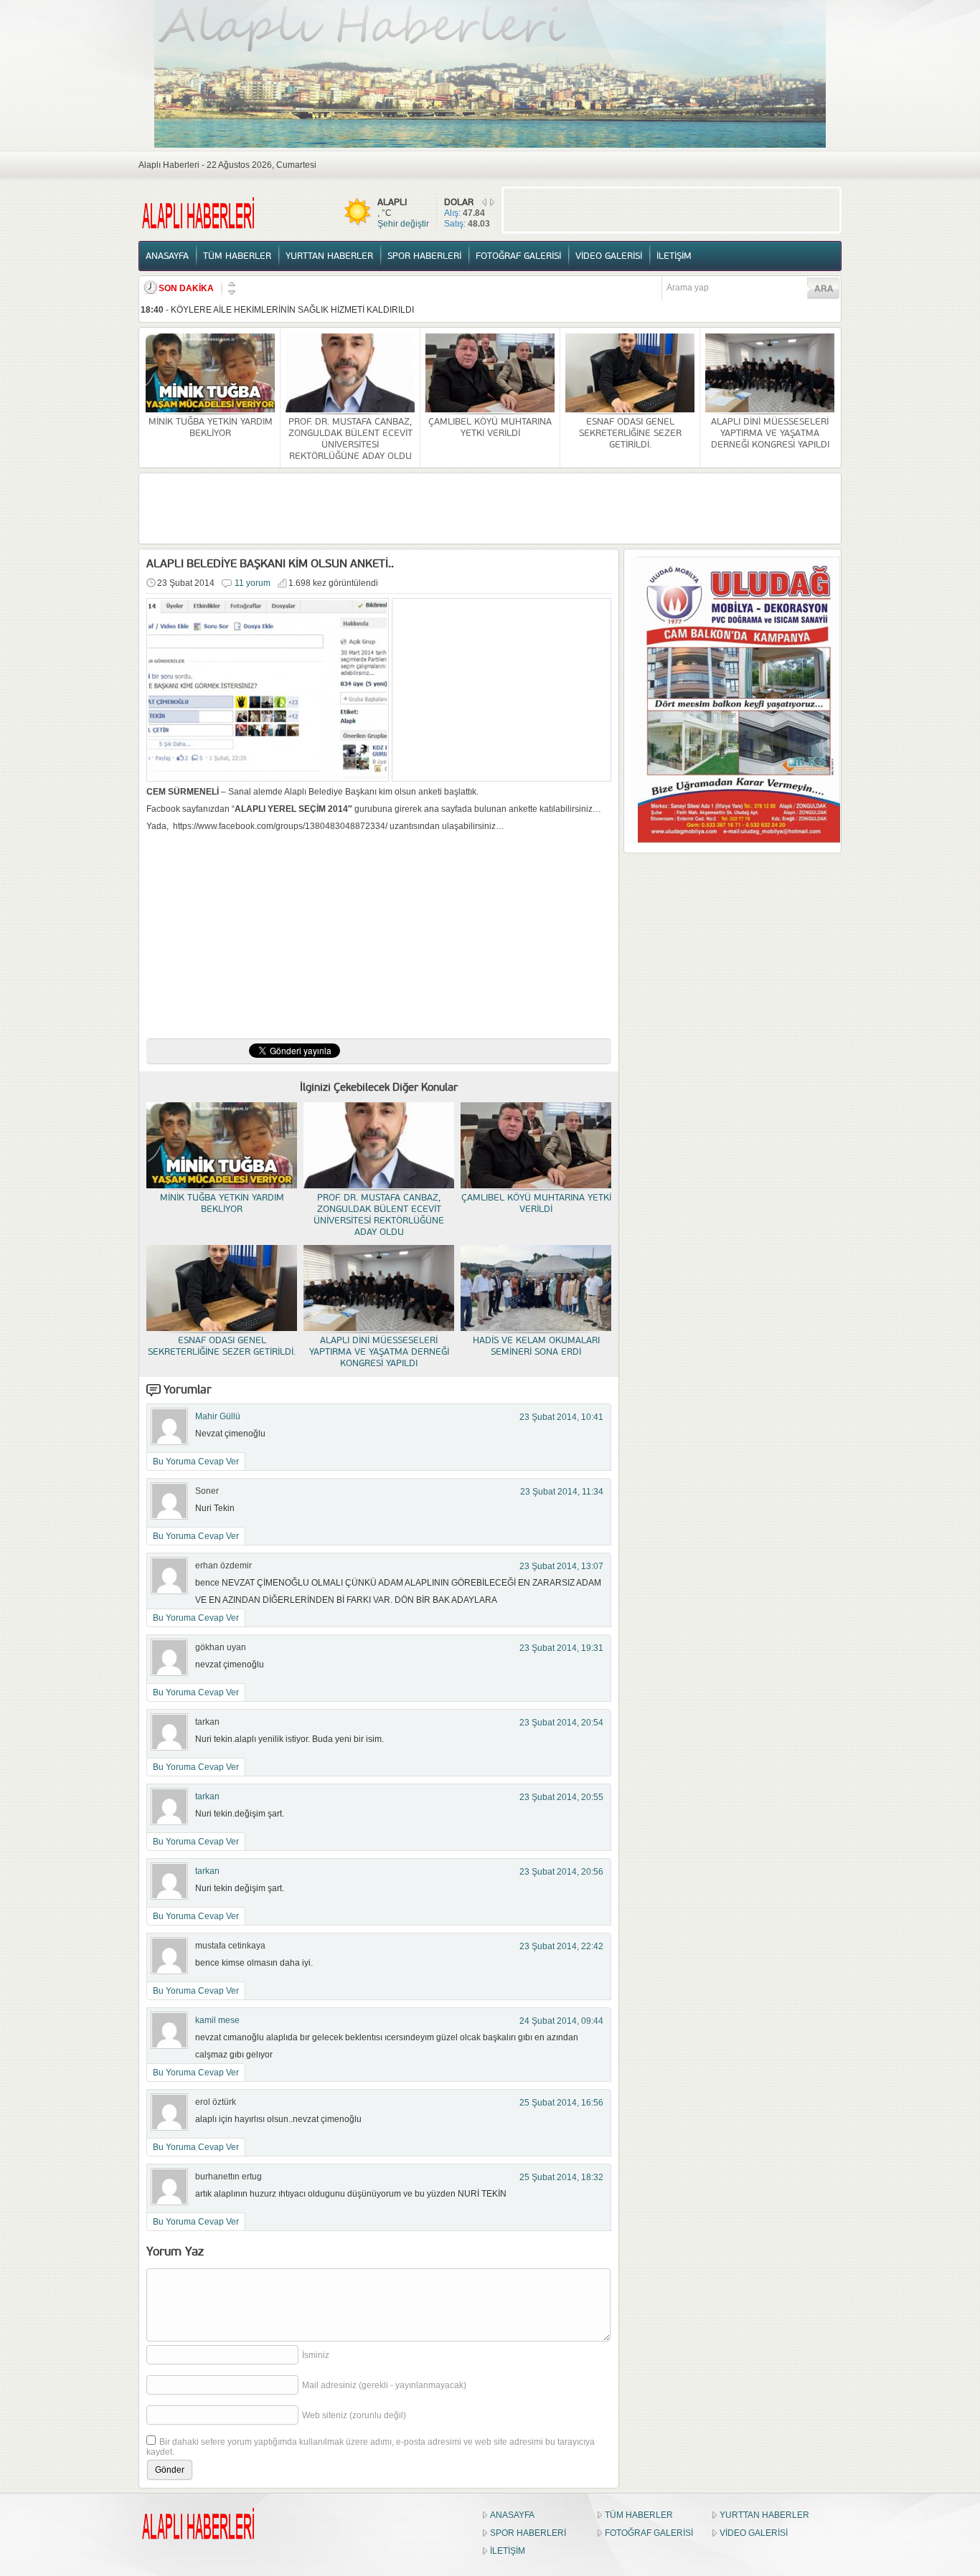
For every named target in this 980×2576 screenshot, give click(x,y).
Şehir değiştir (403, 224)
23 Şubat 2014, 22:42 (561, 1946)
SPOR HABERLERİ (424, 256)
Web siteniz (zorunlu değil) (354, 2415)
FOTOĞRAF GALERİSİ (518, 256)
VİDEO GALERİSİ (609, 256)
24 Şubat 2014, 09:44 (561, 2021)
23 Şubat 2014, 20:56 (561, 1872)
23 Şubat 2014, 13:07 (561, 1566)
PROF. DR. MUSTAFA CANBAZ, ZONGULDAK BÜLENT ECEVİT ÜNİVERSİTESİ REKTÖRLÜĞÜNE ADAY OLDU (350, 439)
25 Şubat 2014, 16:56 (561, 2103)
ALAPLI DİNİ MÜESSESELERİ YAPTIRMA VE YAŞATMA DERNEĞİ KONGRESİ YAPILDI (770, 433)
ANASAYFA (167, 256)
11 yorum (253, 583)
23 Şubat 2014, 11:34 (562, 1492)
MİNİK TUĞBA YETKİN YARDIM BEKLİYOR (211, 427)
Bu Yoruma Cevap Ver (196, 1462)
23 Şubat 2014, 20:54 (561, 1723)
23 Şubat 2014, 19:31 (561, 1648)
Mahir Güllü (218, 1416)
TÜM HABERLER (237, 256)
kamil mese (217, 2020)
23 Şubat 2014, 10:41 (561, 1417)
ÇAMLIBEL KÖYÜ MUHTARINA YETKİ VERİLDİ (490, 427)
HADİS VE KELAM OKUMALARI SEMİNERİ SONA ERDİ (536, 1346)
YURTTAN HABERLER (329, 256)
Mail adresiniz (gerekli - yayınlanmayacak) (384, 2385)
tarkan (207, 1796)
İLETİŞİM (674, 256)
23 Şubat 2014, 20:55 (561, 1797)
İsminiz (316, 2355)
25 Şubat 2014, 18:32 (561, 2177)
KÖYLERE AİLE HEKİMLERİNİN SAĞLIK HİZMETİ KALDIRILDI (292, 310)
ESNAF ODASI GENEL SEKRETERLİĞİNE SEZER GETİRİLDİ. (630, 433)
